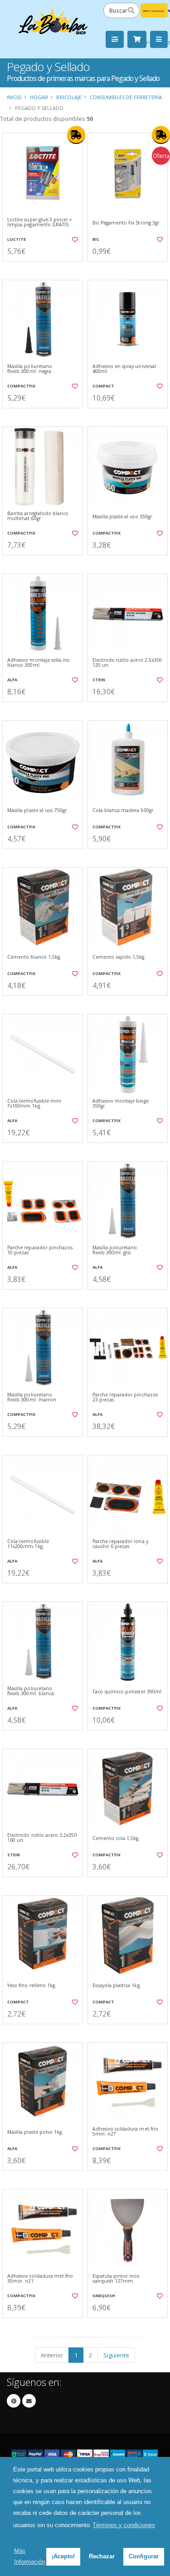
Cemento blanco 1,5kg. (34, 957)
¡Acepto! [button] (63, 2556)
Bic (96, 239)
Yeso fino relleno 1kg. (32, 1986)
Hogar (39, 97)
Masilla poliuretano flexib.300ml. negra (30, 369)
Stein (99, 680)
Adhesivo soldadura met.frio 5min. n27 (125, 2132)
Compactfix (21, 386)
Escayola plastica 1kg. (117, 1986)
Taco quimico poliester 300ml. (128, 1692)
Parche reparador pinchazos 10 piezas (40, 1250)
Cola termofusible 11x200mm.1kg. (28, 1544)
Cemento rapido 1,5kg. (119, 957)
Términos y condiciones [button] (124, 2525)
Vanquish (104, 2296)
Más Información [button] (29, 2556)
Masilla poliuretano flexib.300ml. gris (115, 1250)
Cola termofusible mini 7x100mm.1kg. (34, 1104)
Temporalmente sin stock (43, 1591)
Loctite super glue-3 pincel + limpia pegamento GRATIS (40, 222)
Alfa (12, 680)
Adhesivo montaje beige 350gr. (121, 1104)
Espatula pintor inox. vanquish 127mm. (117, 2279)
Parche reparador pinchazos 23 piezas (125, 1398)
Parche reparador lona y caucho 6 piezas (120, 1544)
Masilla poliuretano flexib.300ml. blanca (31, 1691)
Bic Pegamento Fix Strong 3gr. (127, 223)
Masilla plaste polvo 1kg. (35, 2132)
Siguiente (116, 2355)
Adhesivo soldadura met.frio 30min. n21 (40, 2279)
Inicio (14, 97)
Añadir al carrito (45, 269)
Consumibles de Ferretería (126, 97)
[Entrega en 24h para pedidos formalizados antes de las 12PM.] (76, 135)
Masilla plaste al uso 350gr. (123, 517)
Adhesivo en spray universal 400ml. (124, 369)
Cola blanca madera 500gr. (124, 810)
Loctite (17, 239)
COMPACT (103, 386)
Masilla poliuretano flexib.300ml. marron (32, 1398)
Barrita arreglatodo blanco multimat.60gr (38, 516)
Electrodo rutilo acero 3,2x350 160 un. (42, 1838)
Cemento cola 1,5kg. (116, 1838)
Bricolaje (69, 97)
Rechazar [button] (102, 2556)
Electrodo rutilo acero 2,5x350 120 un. (127, 663)
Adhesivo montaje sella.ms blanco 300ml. (38, 663)
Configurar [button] (144, 2556)
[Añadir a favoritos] (74, 239)
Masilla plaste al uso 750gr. (38, 810)
